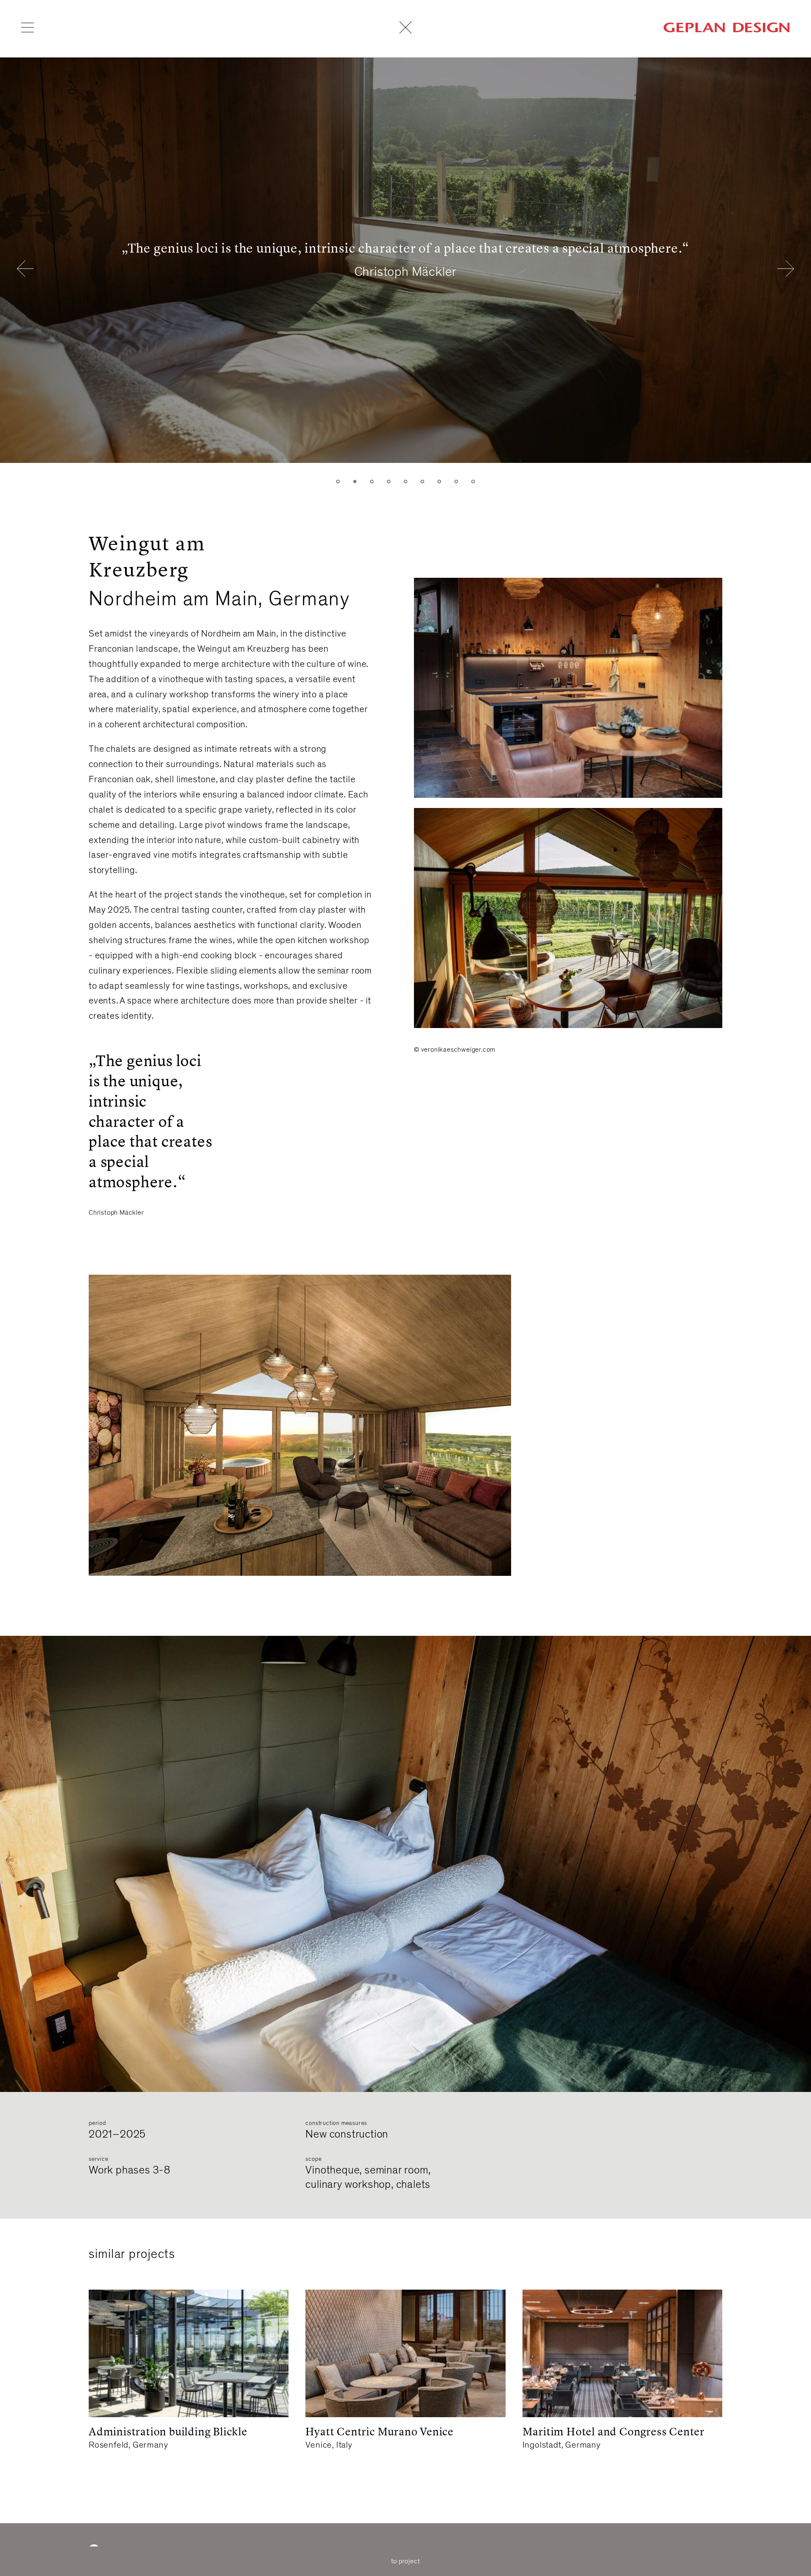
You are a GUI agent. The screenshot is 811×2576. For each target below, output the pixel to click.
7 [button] (439, 481)
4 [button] (389, 481)
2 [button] (355, 481)
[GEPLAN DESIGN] (727, 27)
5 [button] (405, 481)
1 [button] (338, 481)
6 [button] (422, 481)
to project (406, 2561)
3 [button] (372, 481)
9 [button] (473, 481)
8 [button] (456, 481)
